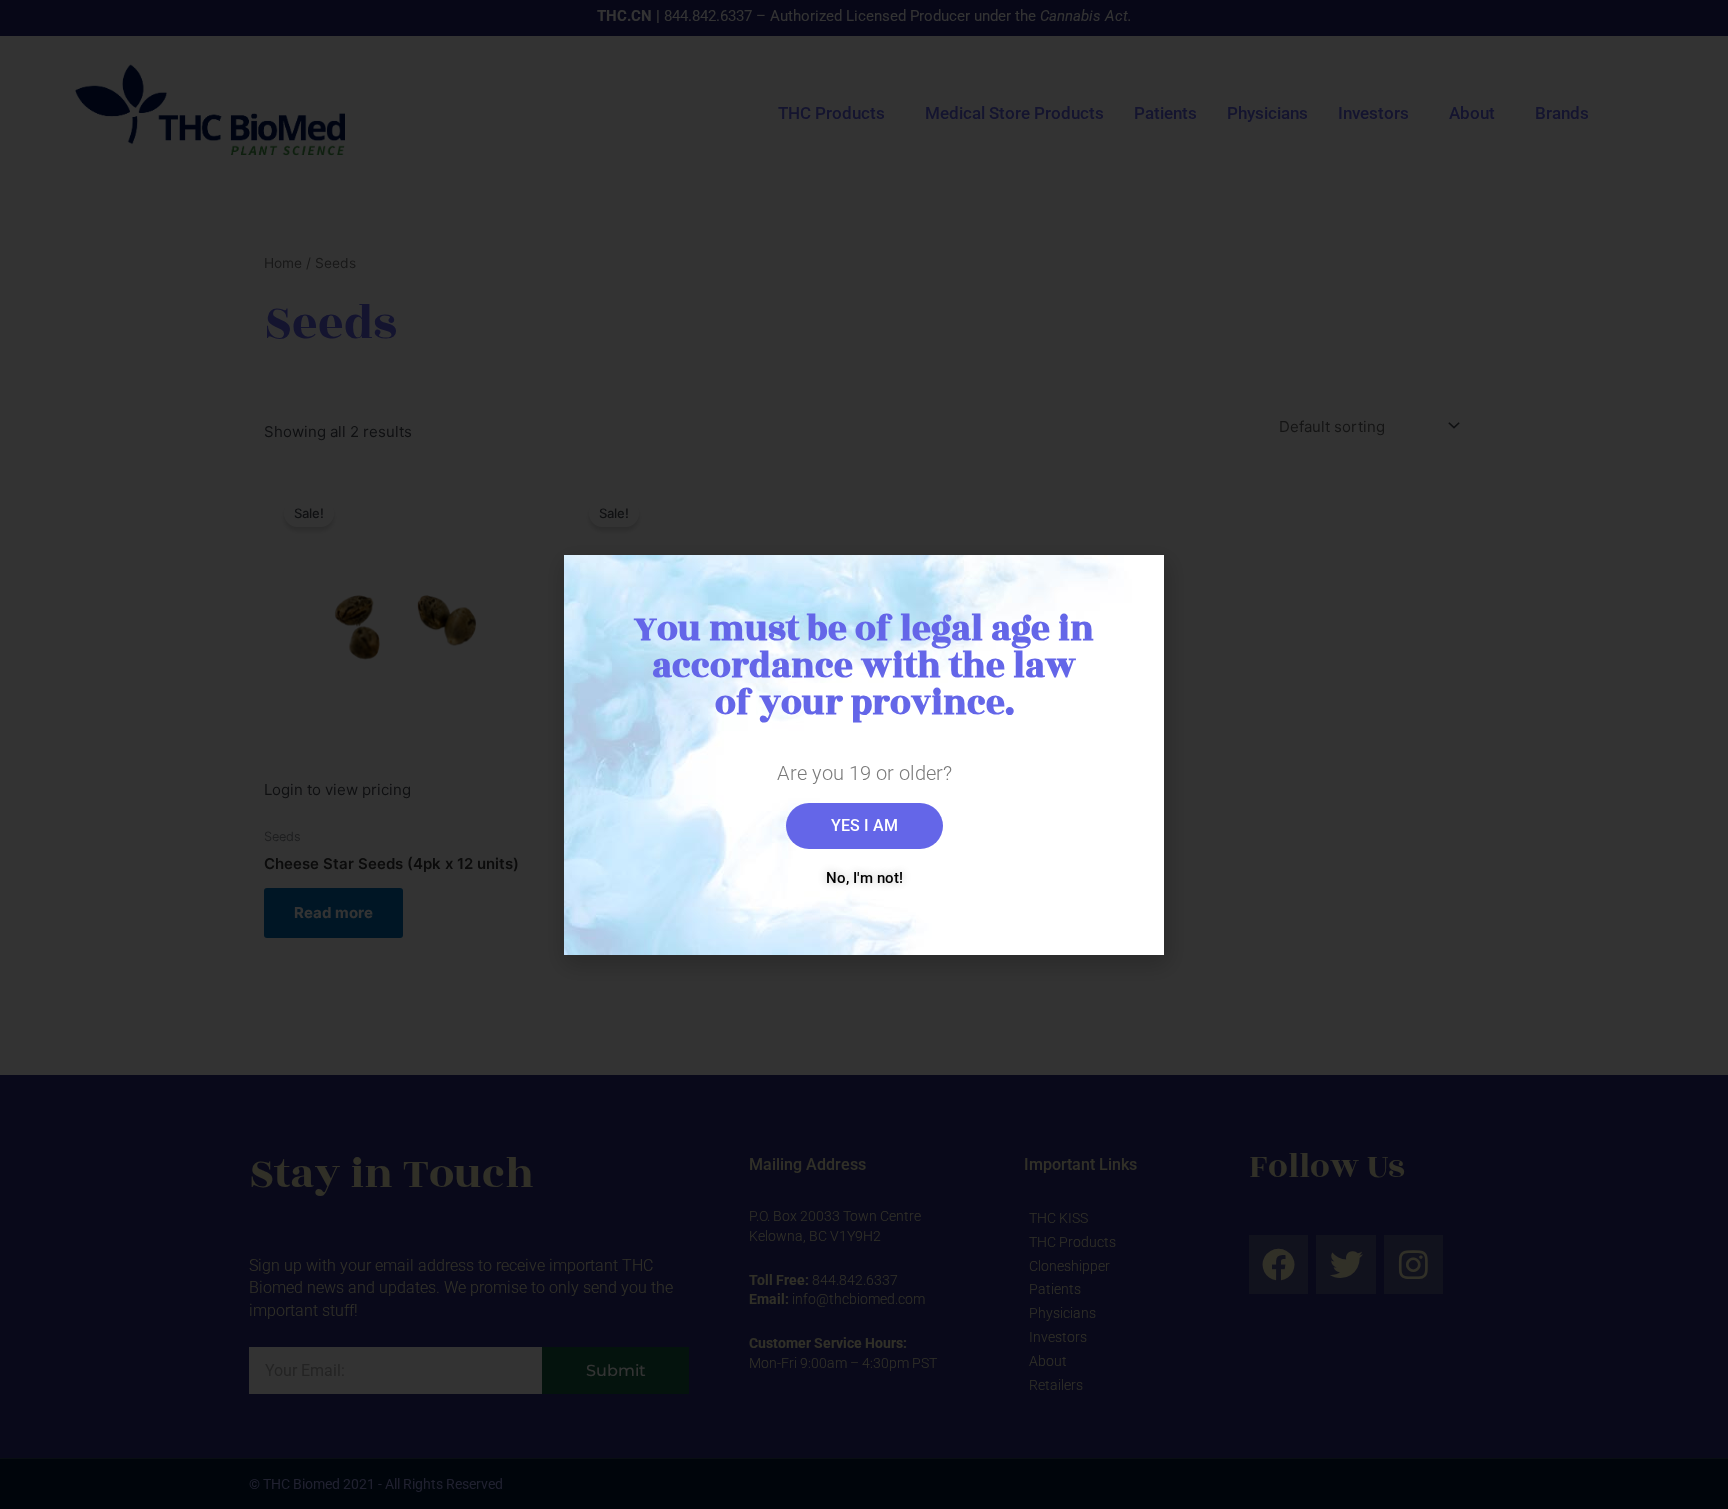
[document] (864, 754)
